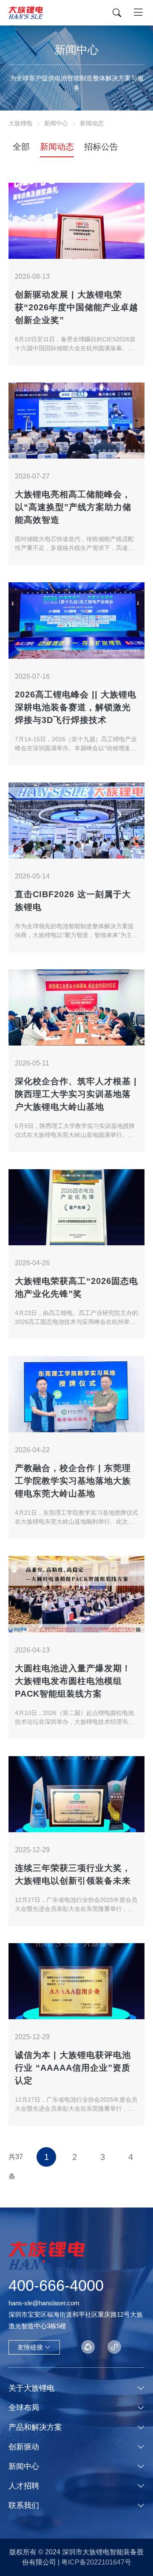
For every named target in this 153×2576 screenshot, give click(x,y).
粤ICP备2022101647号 (96, 2562)
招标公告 (101, 147)
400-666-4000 (56, 2286)
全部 (21, 147)
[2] (114, 2347)
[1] (88, 2347)
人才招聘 (24, 2486)
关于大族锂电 (31, 2388)
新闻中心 (56, 123)
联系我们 (24, 2505)
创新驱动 (24, 2447)
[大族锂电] (26, 13)
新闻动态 (92, 123)
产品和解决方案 (35, 2427)
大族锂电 (20, 123)
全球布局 (24, 2408)
